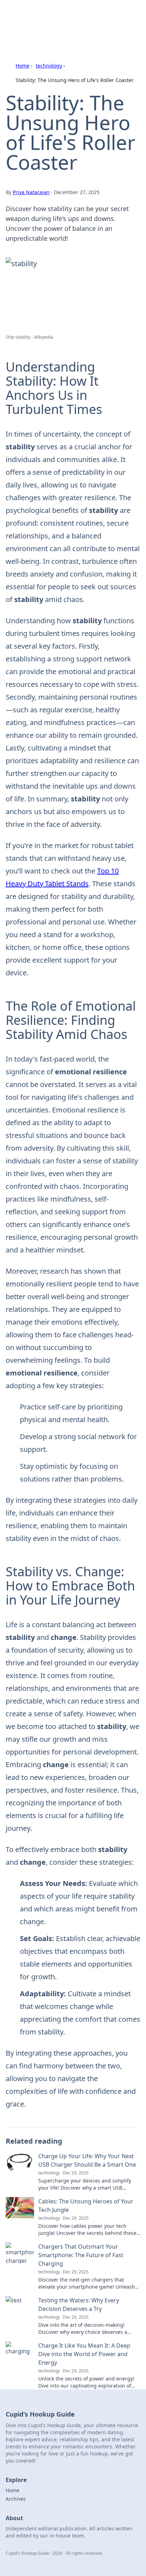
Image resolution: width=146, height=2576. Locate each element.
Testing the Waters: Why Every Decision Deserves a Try (79, 2305)
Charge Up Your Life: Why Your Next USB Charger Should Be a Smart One (87, 2160)
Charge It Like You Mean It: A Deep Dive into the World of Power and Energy (84, 2354)
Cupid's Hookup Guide (50, 14)
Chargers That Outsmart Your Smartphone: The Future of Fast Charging (81, 2255)
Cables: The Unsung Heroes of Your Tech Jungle (86, 2206)
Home (23, 66)
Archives (16, 2499)
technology (49, 66)
